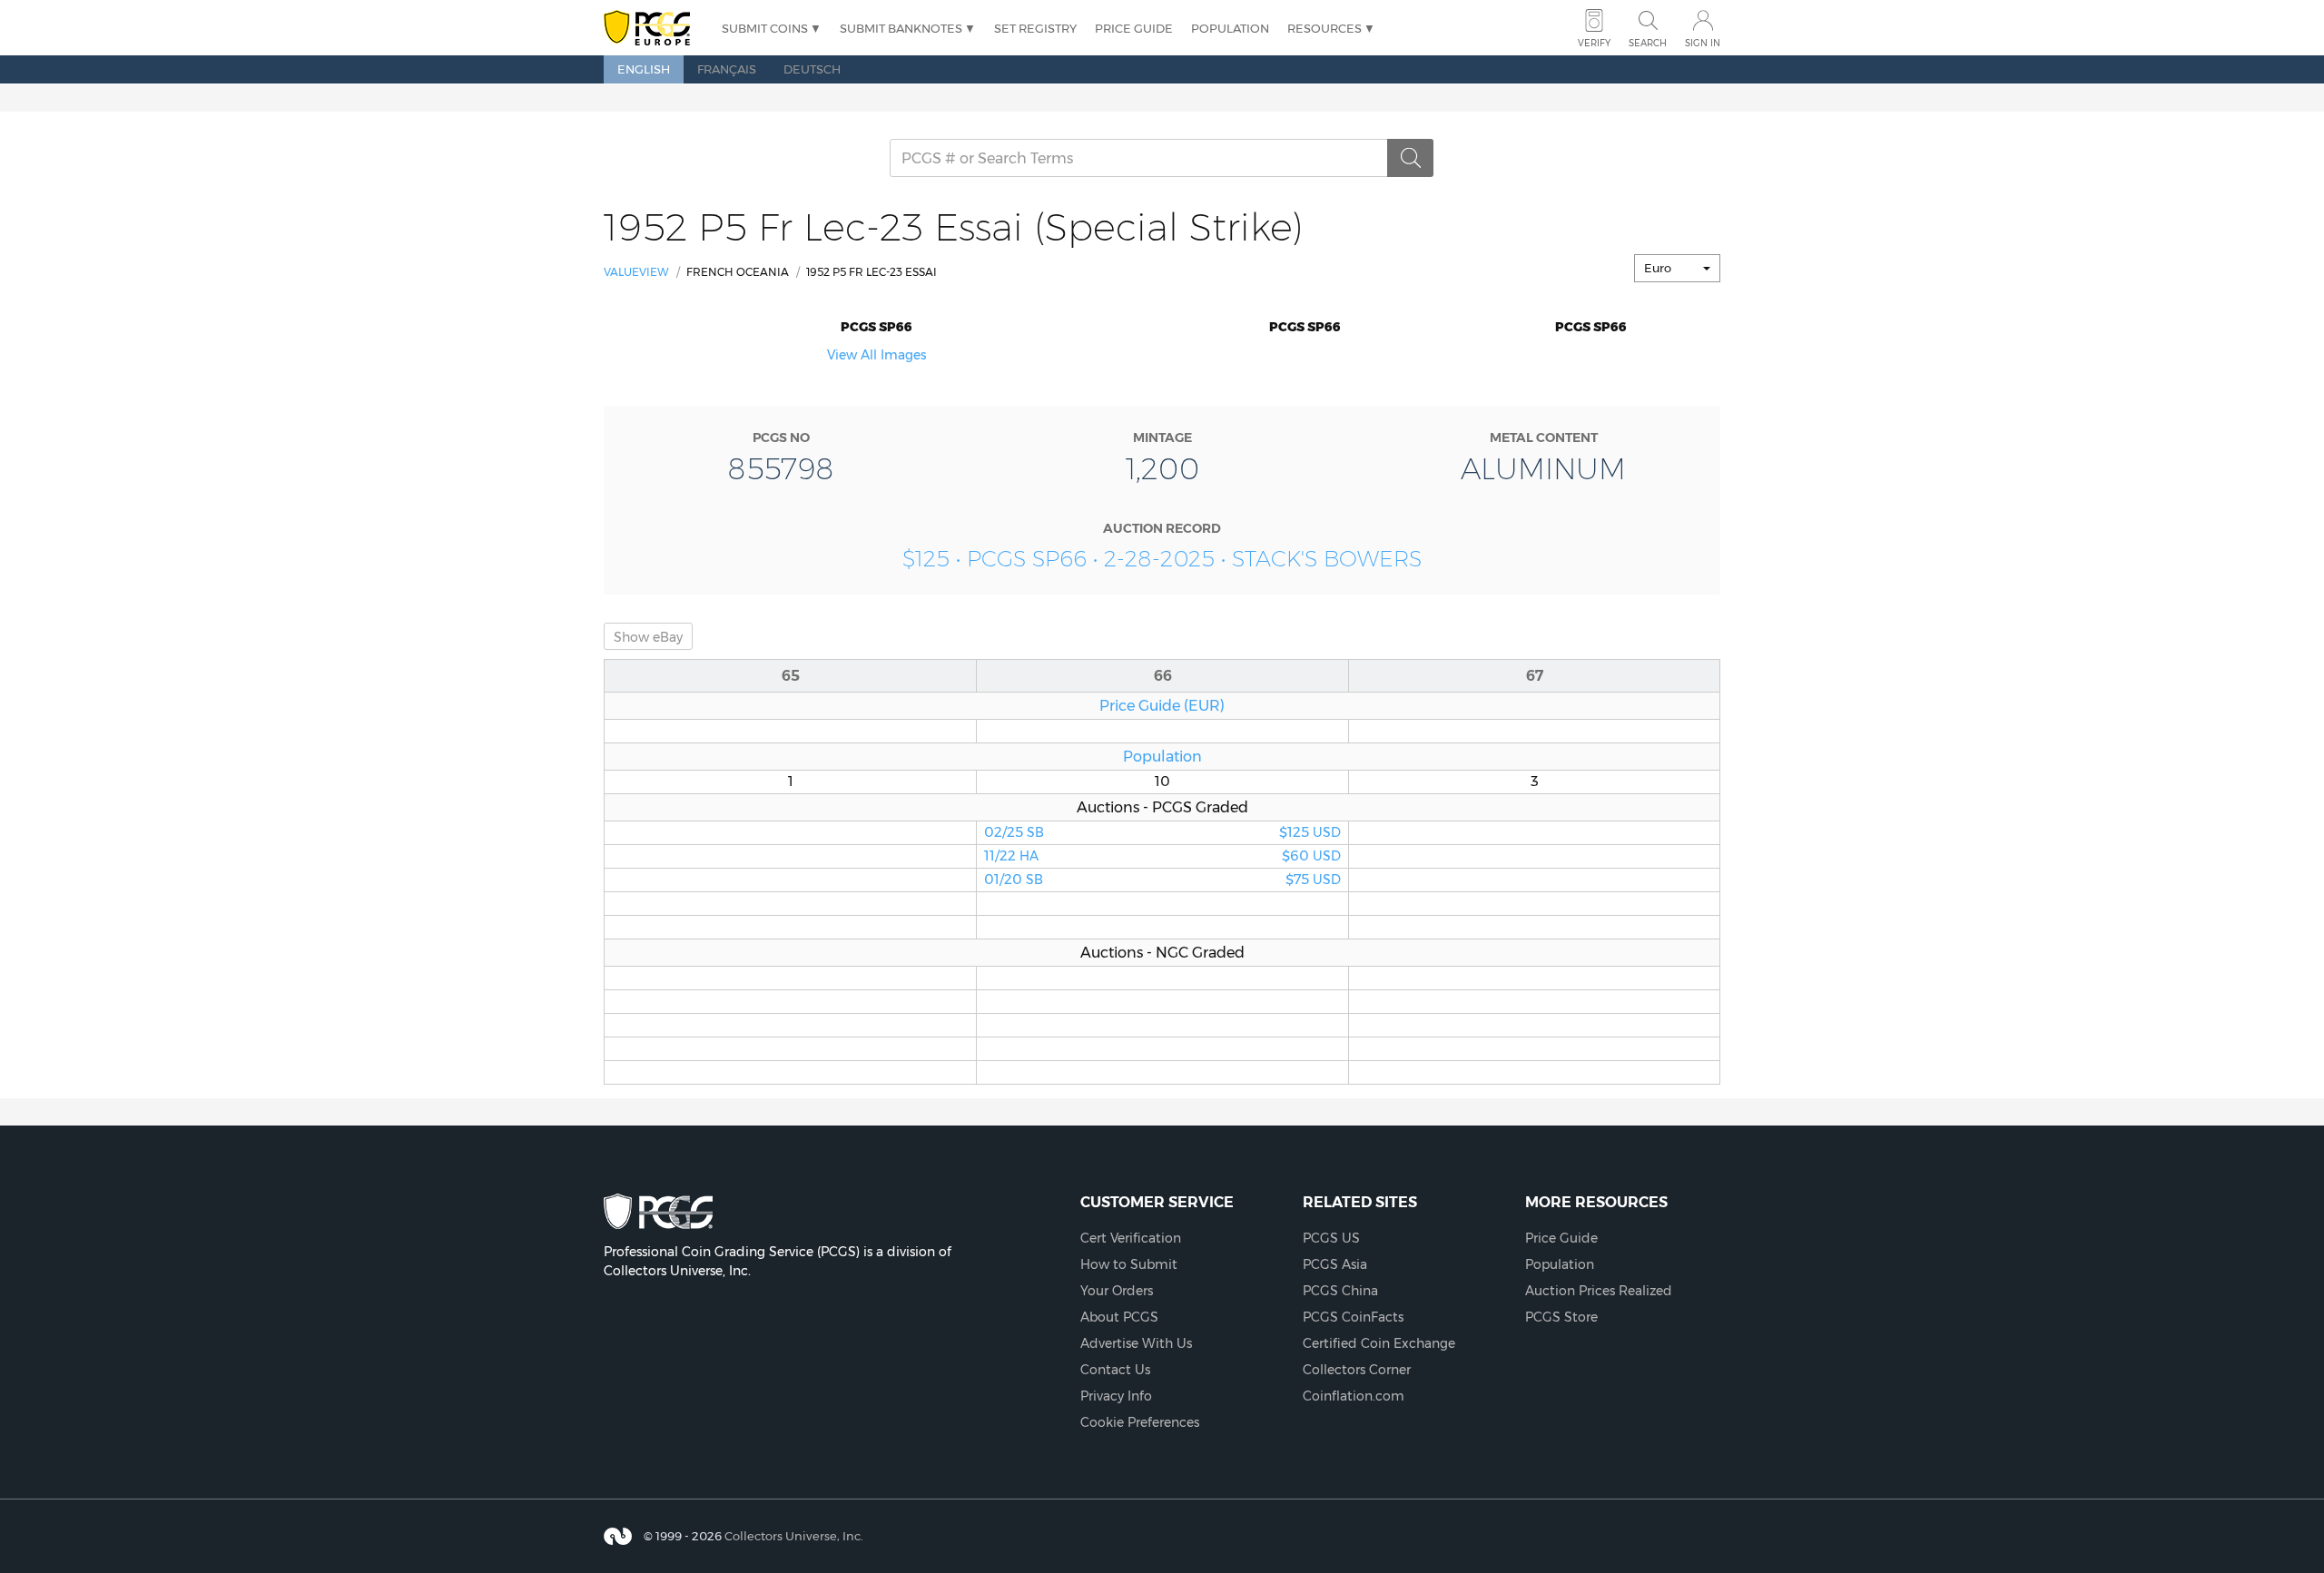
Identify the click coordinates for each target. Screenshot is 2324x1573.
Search (1648, 43)
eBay (648, 637)
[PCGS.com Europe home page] (654, 29)
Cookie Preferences (1140, 1422)
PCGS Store (1561, 1317)
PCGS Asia (1335, 1264)
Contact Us (1115, 1370)
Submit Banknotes (901, 28)
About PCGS (1119, 1317)
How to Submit (1129, 1264)
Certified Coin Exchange (1379, 1343)
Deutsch (812, 69)
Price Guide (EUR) (1162, 705)
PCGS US (1331, 1238)
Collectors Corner (1357, 1370)
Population (1230, 28)
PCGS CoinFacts (1353, 1317)
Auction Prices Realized (1599, 1291)
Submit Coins (765, 28)
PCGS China (1340, 1291)
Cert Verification (1131, 1238)
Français (727, 69)
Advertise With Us (1136, 1343)
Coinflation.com (1354, 1396)
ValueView (636, 272)
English (644, 69)
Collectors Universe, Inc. (794, 1536)
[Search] (1411, 158)
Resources (1324, 28)
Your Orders (1117, 1291)
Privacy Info (1116, 1396)
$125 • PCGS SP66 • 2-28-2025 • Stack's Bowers (1162, 559)
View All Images (876, 355)
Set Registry (1035, 28)
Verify (1594, 43)
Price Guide (1134, 28)
